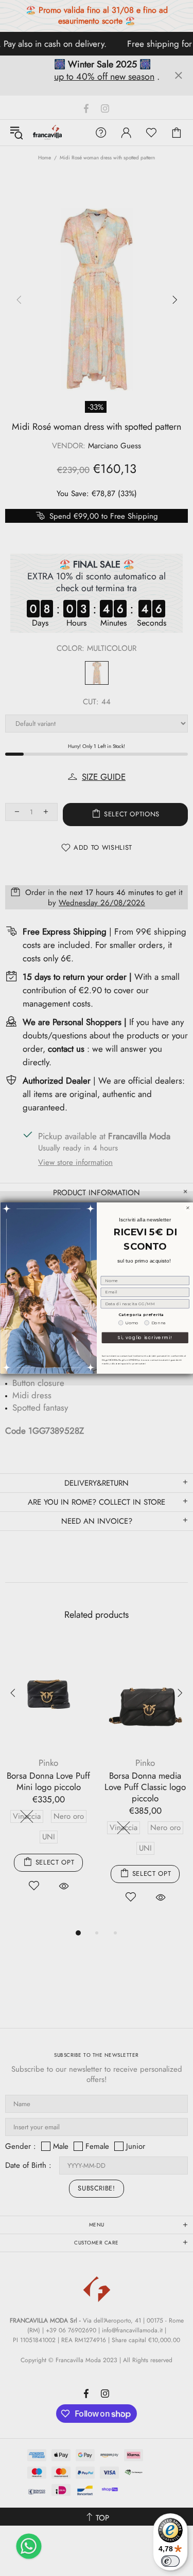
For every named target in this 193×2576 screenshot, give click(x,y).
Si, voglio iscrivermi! (145, 1338)
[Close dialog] (188, 1208)
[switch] (170, 2561)
